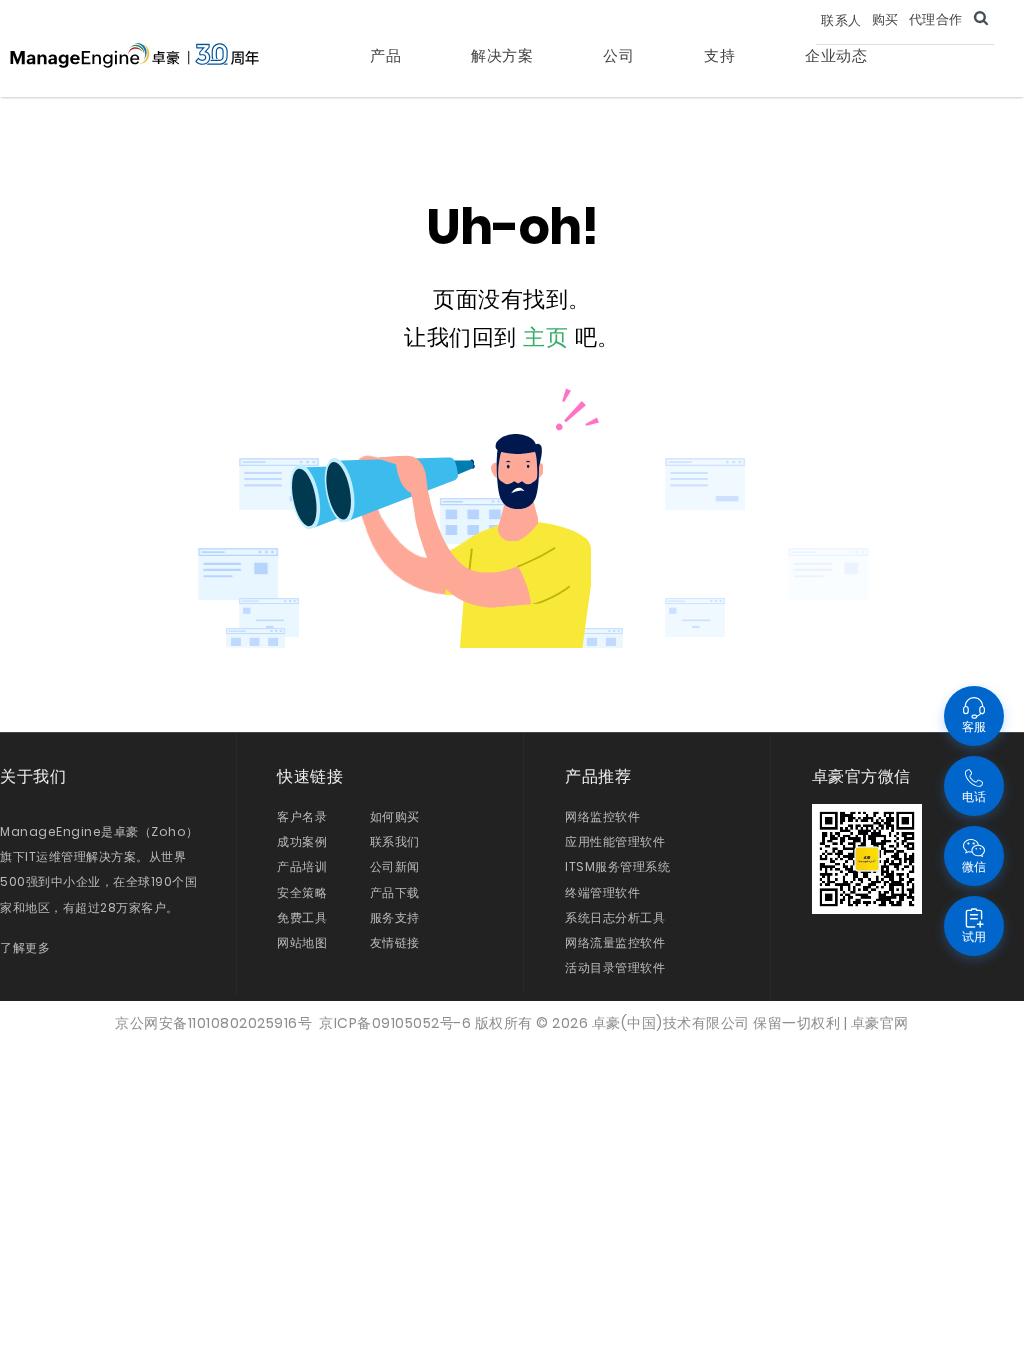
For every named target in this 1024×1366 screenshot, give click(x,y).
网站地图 (302, 942)
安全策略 (302, 892)
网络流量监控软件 (615, 942)
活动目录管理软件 (615, 967)
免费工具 (302, 917)
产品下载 (395, 892)
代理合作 (936, 19)
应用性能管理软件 (615, 841)
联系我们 (395, 841)
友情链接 (395, 942)
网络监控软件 (602, 816)
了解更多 (25, 947)
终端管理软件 (602, 892)
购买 (885, 19)
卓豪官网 (880, 1023)
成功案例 (302, 841)
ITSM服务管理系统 (617, 866)
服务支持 (395, 917)
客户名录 (302, 816)
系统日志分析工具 (615, 917)
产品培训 (302, 866)
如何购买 (395, 816)
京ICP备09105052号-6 (395, 1023)
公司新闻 (395, 866)
